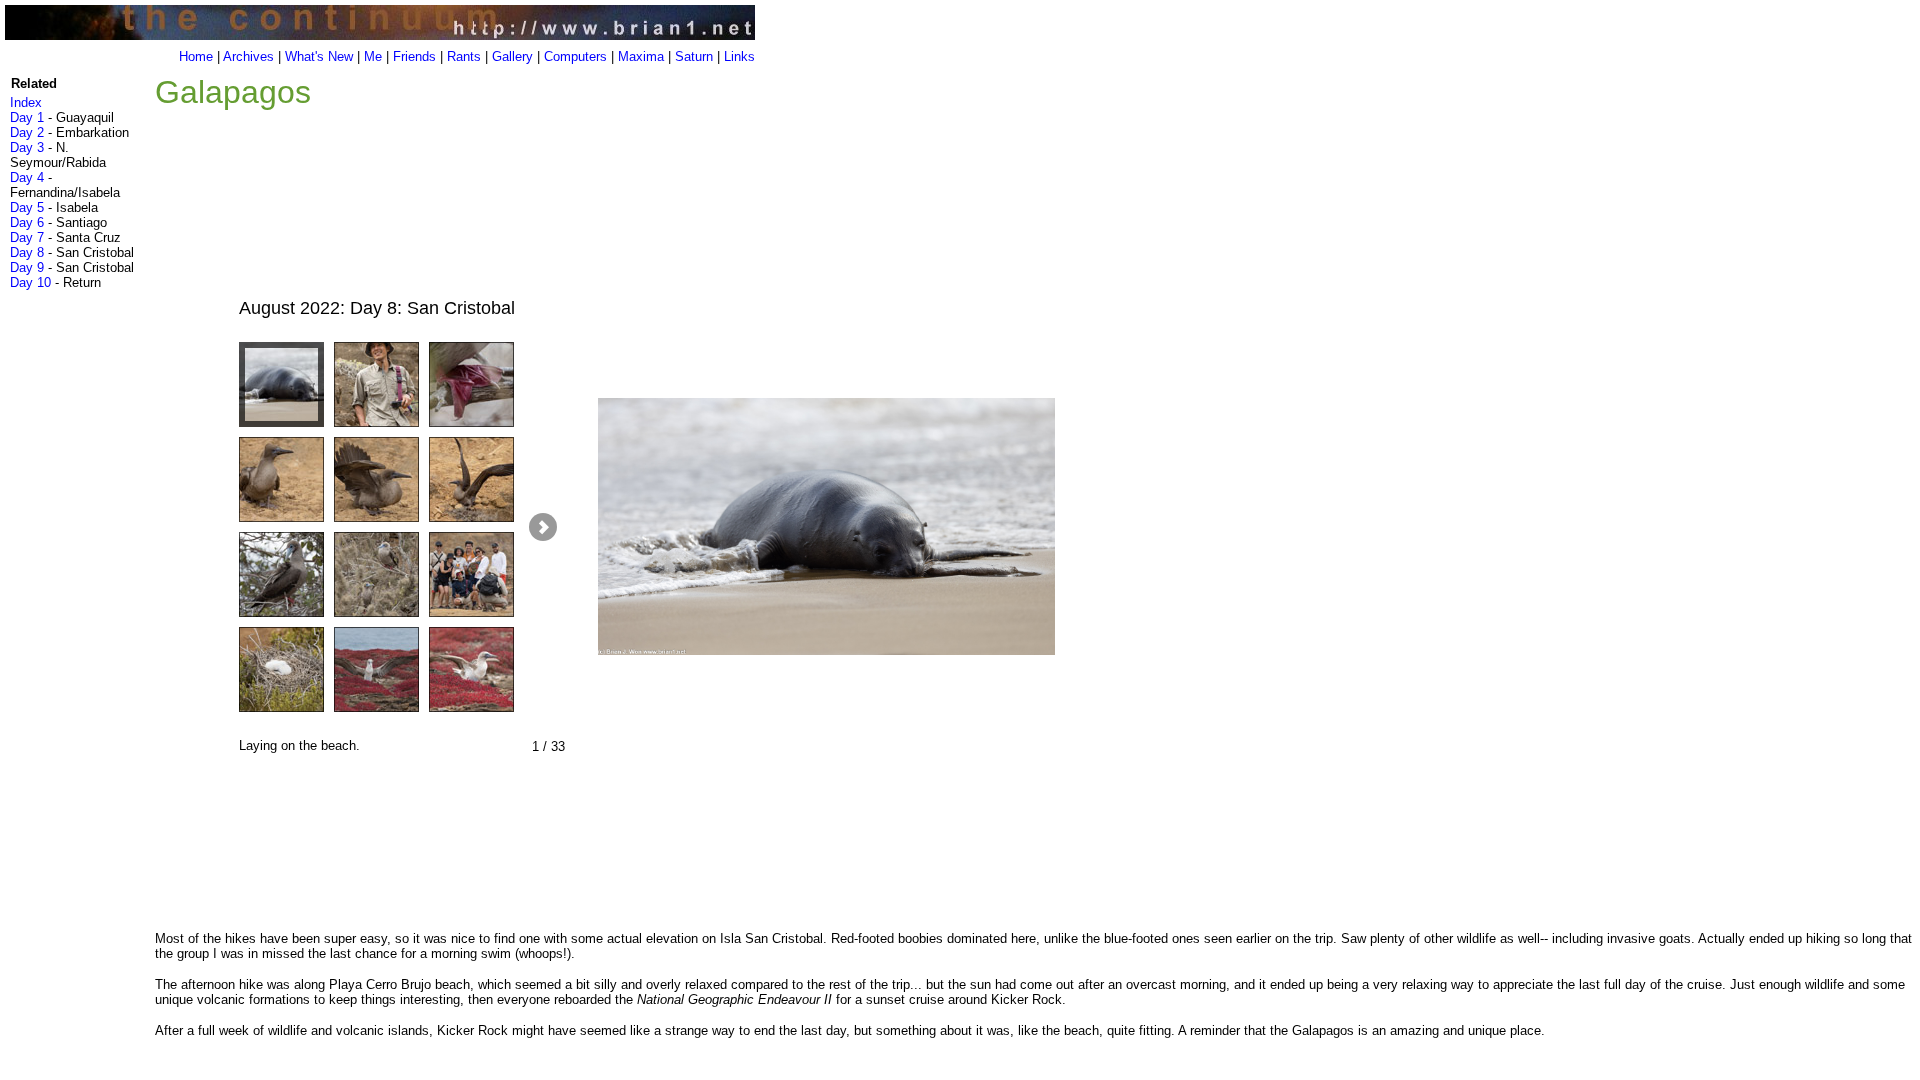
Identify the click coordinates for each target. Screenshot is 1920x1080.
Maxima (641, 56)
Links (739, 56)
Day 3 (27, 147)
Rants (464, 56)
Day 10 (30, 282)
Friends (414, 56)
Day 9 (27, 267)
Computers (575, 56)
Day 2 (27, 132)
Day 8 (27, 252)
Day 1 (27, 117)
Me (373, 56)
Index (26, 102)
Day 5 (27, 207)
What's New (319, 56)
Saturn (694, 56)
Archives (248, 56)
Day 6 (27, 222)
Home (196, 56)
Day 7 (27, 237)
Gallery (512, 56)
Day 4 (27, 177)
